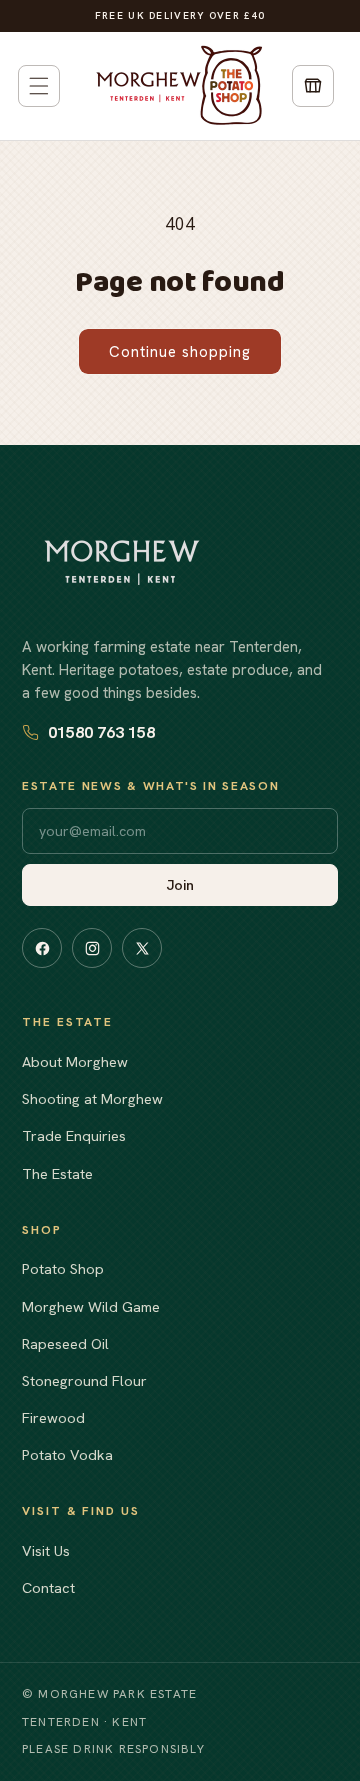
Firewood (53, 1417)
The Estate (57, 1173)
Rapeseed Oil (65, 1343)
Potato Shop (63, 1268)
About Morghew (75, 1061)
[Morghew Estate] (122, 562)
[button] (39, 86)
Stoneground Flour (84, 1380)
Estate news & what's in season (150, 786)
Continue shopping (180, 352)
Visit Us (46, 1550)
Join (180, 885)
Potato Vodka (67, 1454)
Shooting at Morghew (92, 1098)
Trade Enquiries (74, 1135)
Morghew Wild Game (91, 1306)
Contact (48, 1587)
